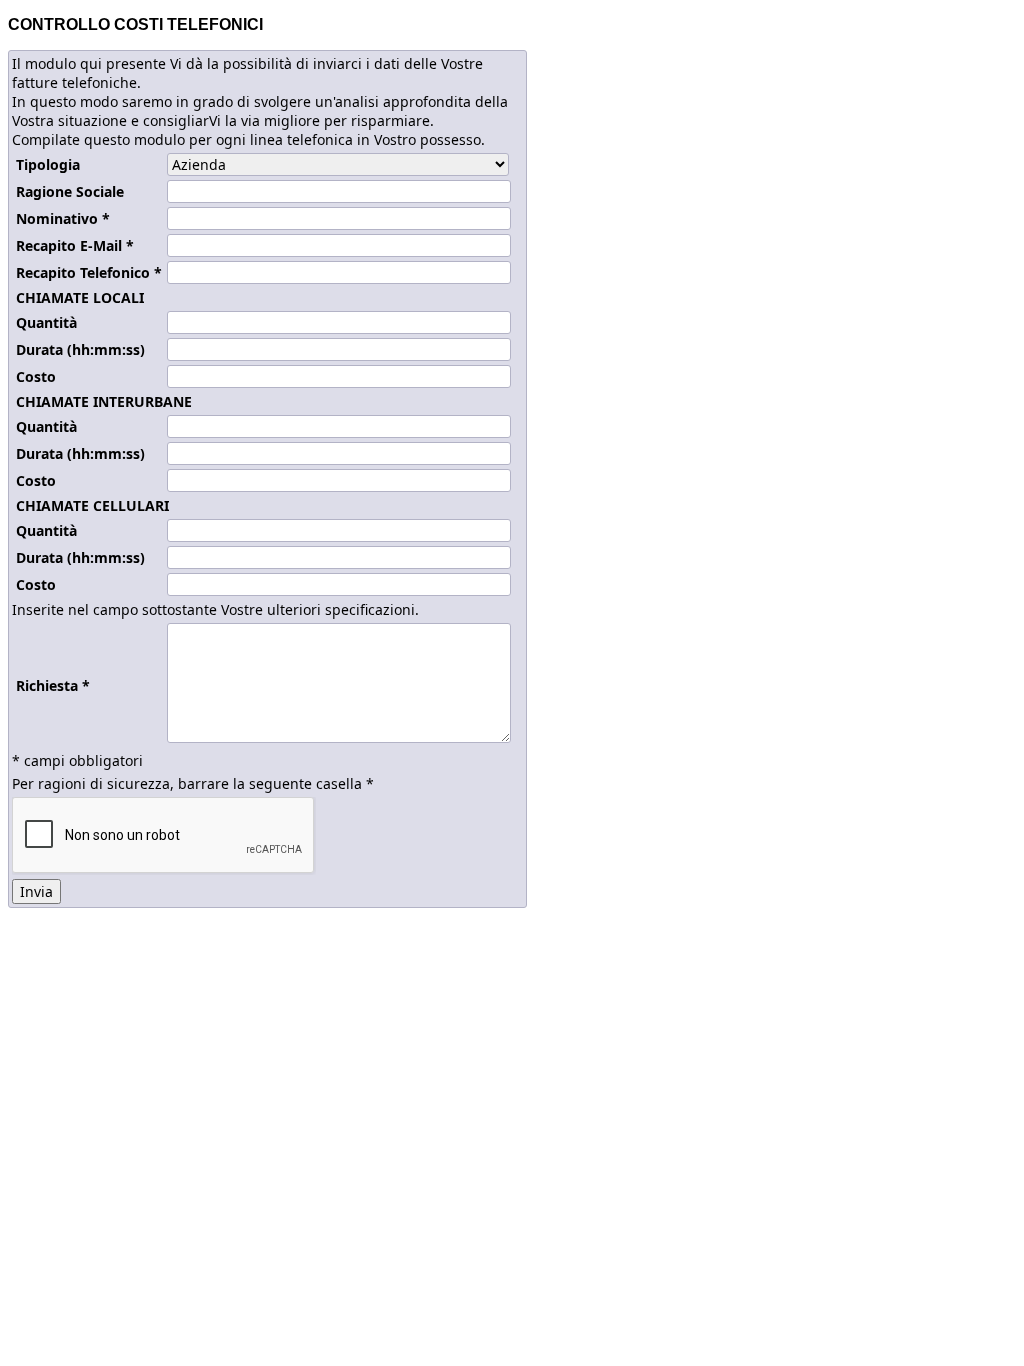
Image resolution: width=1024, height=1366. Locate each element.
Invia (36, 891)
